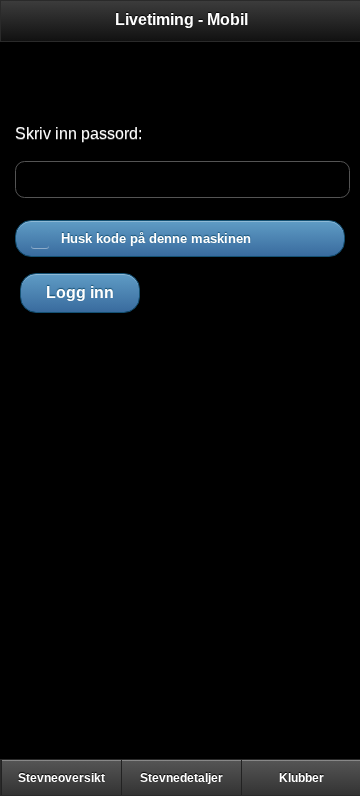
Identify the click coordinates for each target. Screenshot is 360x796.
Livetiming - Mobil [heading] (181, 19)
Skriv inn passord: (78, 133)
